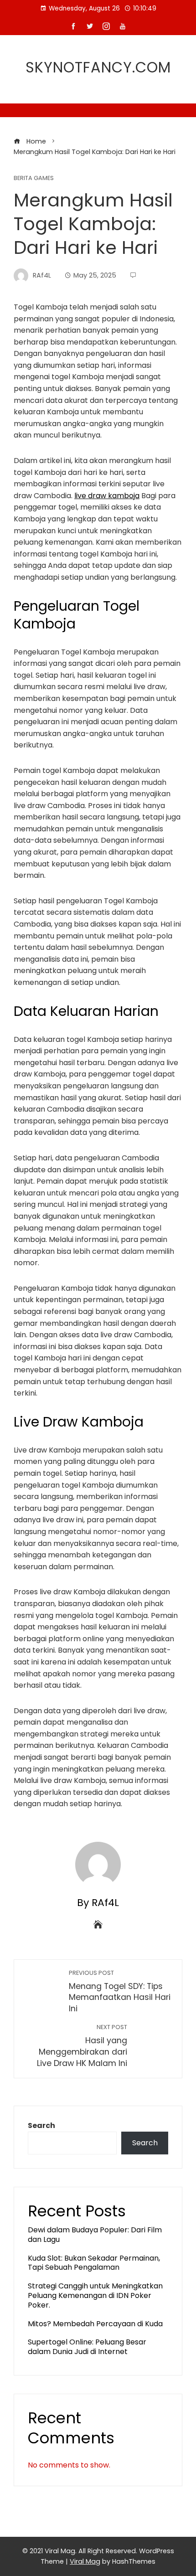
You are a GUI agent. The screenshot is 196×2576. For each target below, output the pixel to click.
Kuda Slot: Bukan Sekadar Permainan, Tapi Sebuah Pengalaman (94, 2263)
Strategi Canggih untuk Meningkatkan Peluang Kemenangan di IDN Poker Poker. (95, 2295)
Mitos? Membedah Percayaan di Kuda (95, 2324)
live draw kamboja (107, 496)
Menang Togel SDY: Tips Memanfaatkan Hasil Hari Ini (120, 1991)
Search (41, 2125)
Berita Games (34, 178)
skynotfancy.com (98, 67)
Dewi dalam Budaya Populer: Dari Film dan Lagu (95, 2235)
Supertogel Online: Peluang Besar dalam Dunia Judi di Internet (87, 2347)
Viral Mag (85, 2561)
